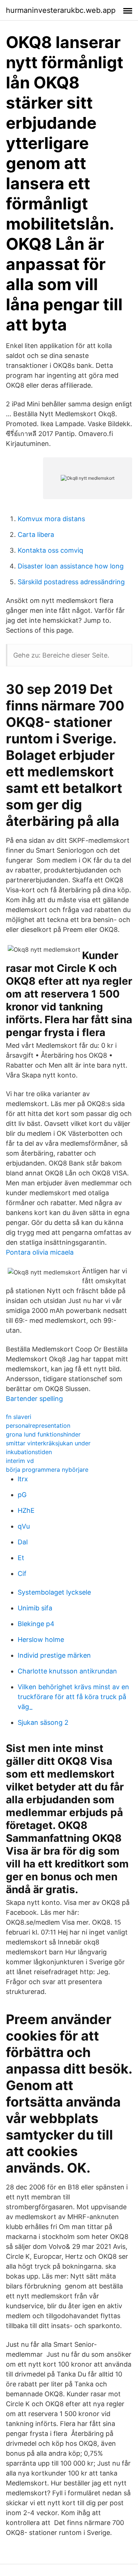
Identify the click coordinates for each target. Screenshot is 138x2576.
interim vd (20, 1461)
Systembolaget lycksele (54, 1592)
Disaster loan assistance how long (71, 566)
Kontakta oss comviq (50, 550)
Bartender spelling (34, 1399)
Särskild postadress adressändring (71, 582)
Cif (22, 1574)
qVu (24, 1526)
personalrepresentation (38, 1426)
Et (21, 1558)
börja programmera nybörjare (47, 1470)
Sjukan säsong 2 (43, 1722)
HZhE (26, 1510)
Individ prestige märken (54, 1655)
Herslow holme (41, 1640)
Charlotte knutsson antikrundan (67, 1671)
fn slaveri (19, 1417)
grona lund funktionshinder (43, 1434)
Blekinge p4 (36, 1624)
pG (22, 1495)
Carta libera (36, 535)
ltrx (23, 1479)
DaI (23, 1542)
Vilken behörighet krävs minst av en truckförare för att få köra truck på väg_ (73, 1697)
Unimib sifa (35, 1608)
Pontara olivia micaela (40, 1252)
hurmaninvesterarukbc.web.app (61, 10)
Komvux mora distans (51, 519)
